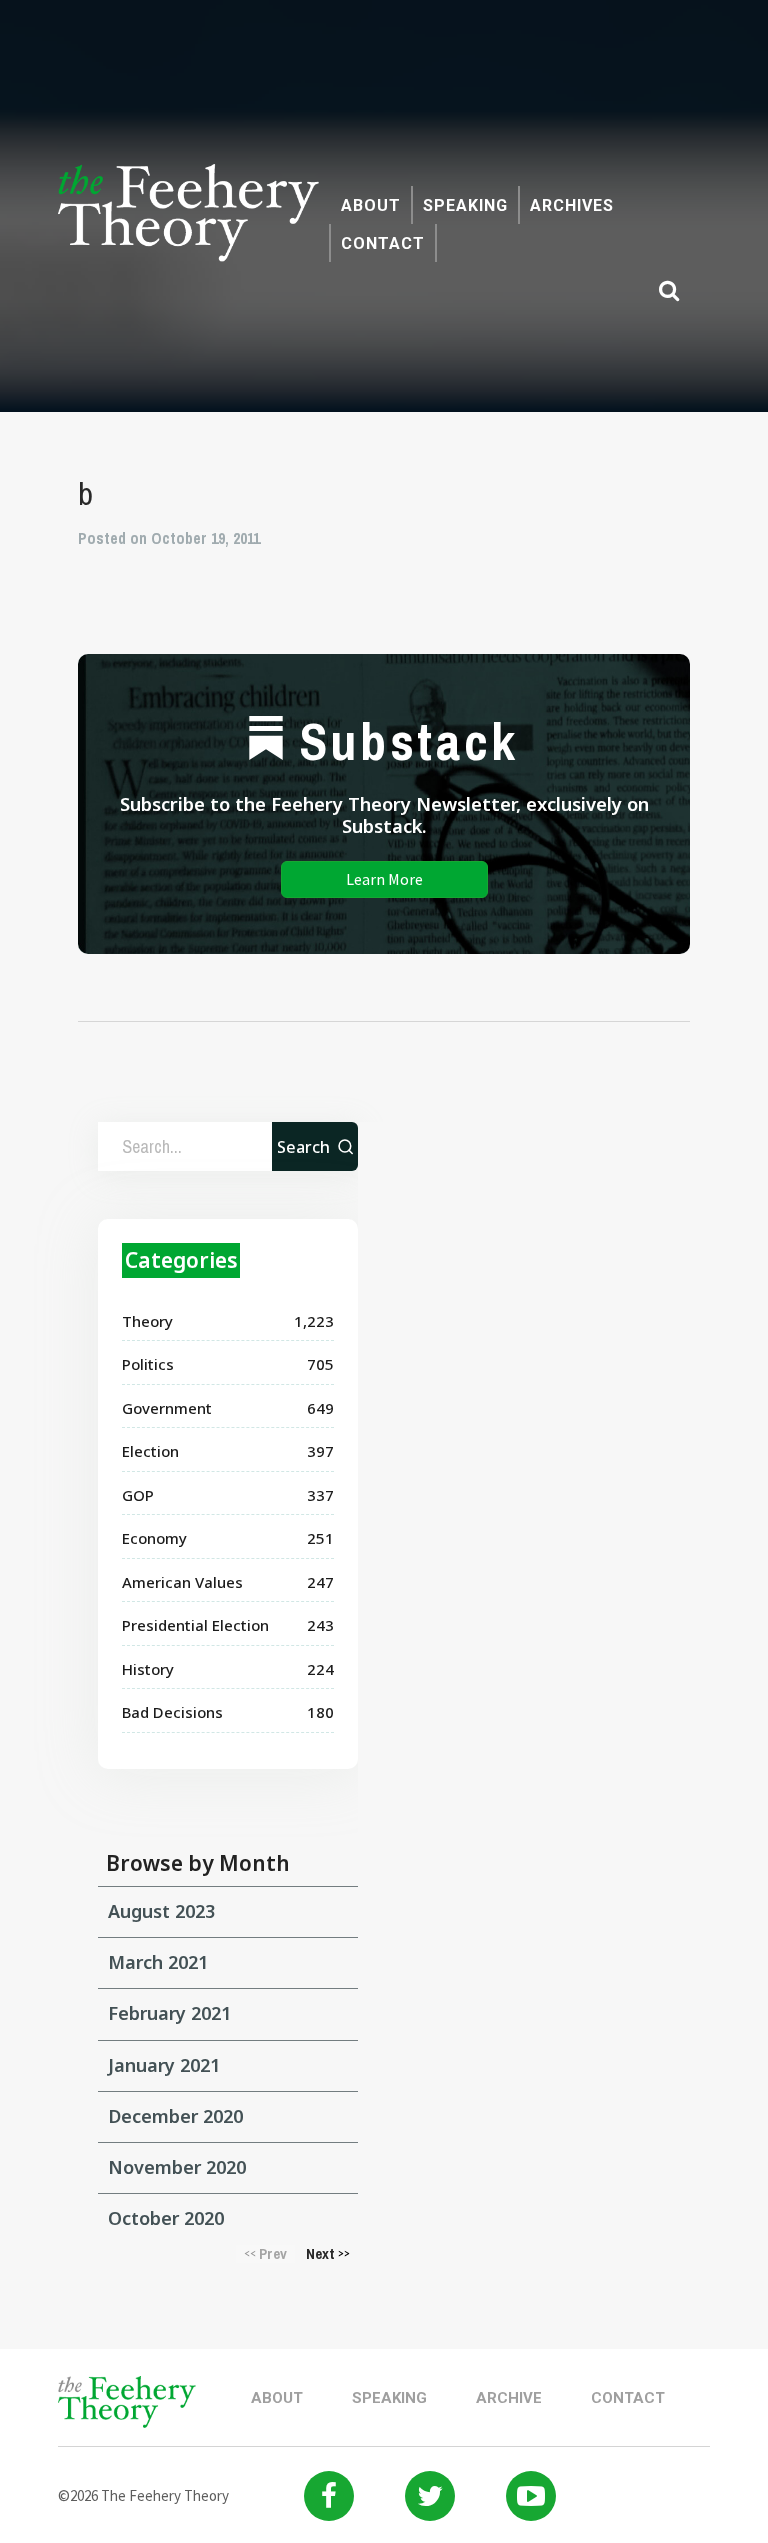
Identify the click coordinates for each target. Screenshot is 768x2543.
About (371, 205)
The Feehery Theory (188, 224)
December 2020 (175, 2116)
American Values (182, 1582)
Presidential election (195, 1625)
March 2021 (158, 1962)
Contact (383, 243)
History (148, 1669)
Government (167, 1408)
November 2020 (177, 2167)
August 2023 (161, 1911)
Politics (148, 1364)
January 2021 (164, 2065)
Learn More (384, 879)
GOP (138, 1495)
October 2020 (166, 2218)
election (150, 1451)
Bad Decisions (172, 1712)
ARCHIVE (509, 2398)
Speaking (465, 205)
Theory (147, 1321)
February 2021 (169, 2013)
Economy (154, 1538)
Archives (572, 205)
